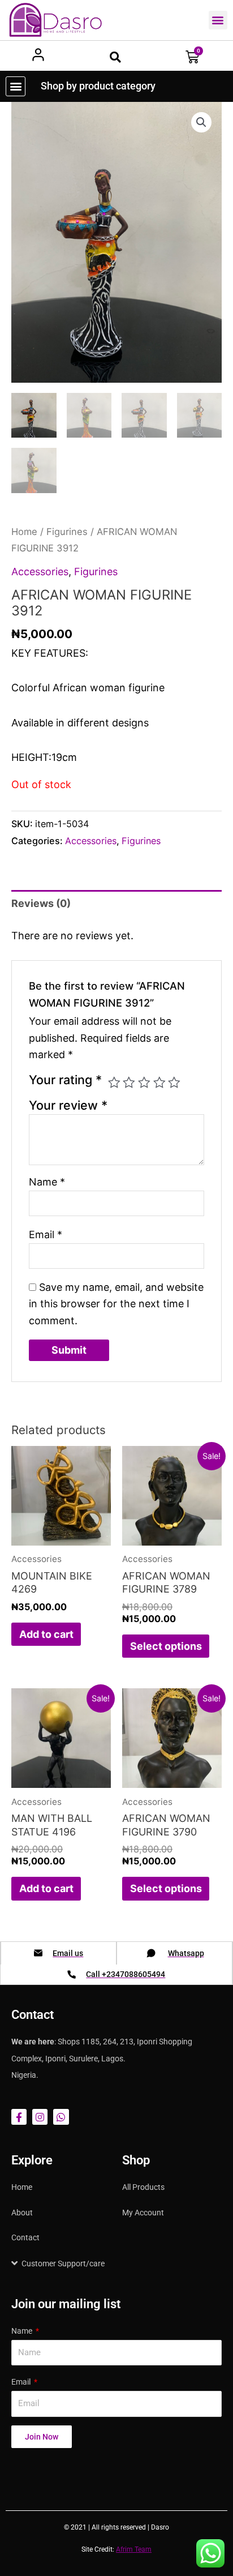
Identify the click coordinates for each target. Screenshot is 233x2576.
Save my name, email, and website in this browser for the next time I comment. (116, 1304)
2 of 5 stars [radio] (129, 1082)
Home (24, 532)
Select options (166, 1646)
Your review (68, 1105)
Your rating (65, 1080)
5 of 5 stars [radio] (174, 1082)
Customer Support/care (63, 2263)
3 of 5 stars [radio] (144, 1082)
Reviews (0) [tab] (41, 903)
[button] (218, 20)
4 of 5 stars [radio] (159, 1082)
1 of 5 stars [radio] (114, 1082)
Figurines (67, 532)
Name (47, 1182)
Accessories (40, 572)
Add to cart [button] (46, 1634)
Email (46, 1234)
